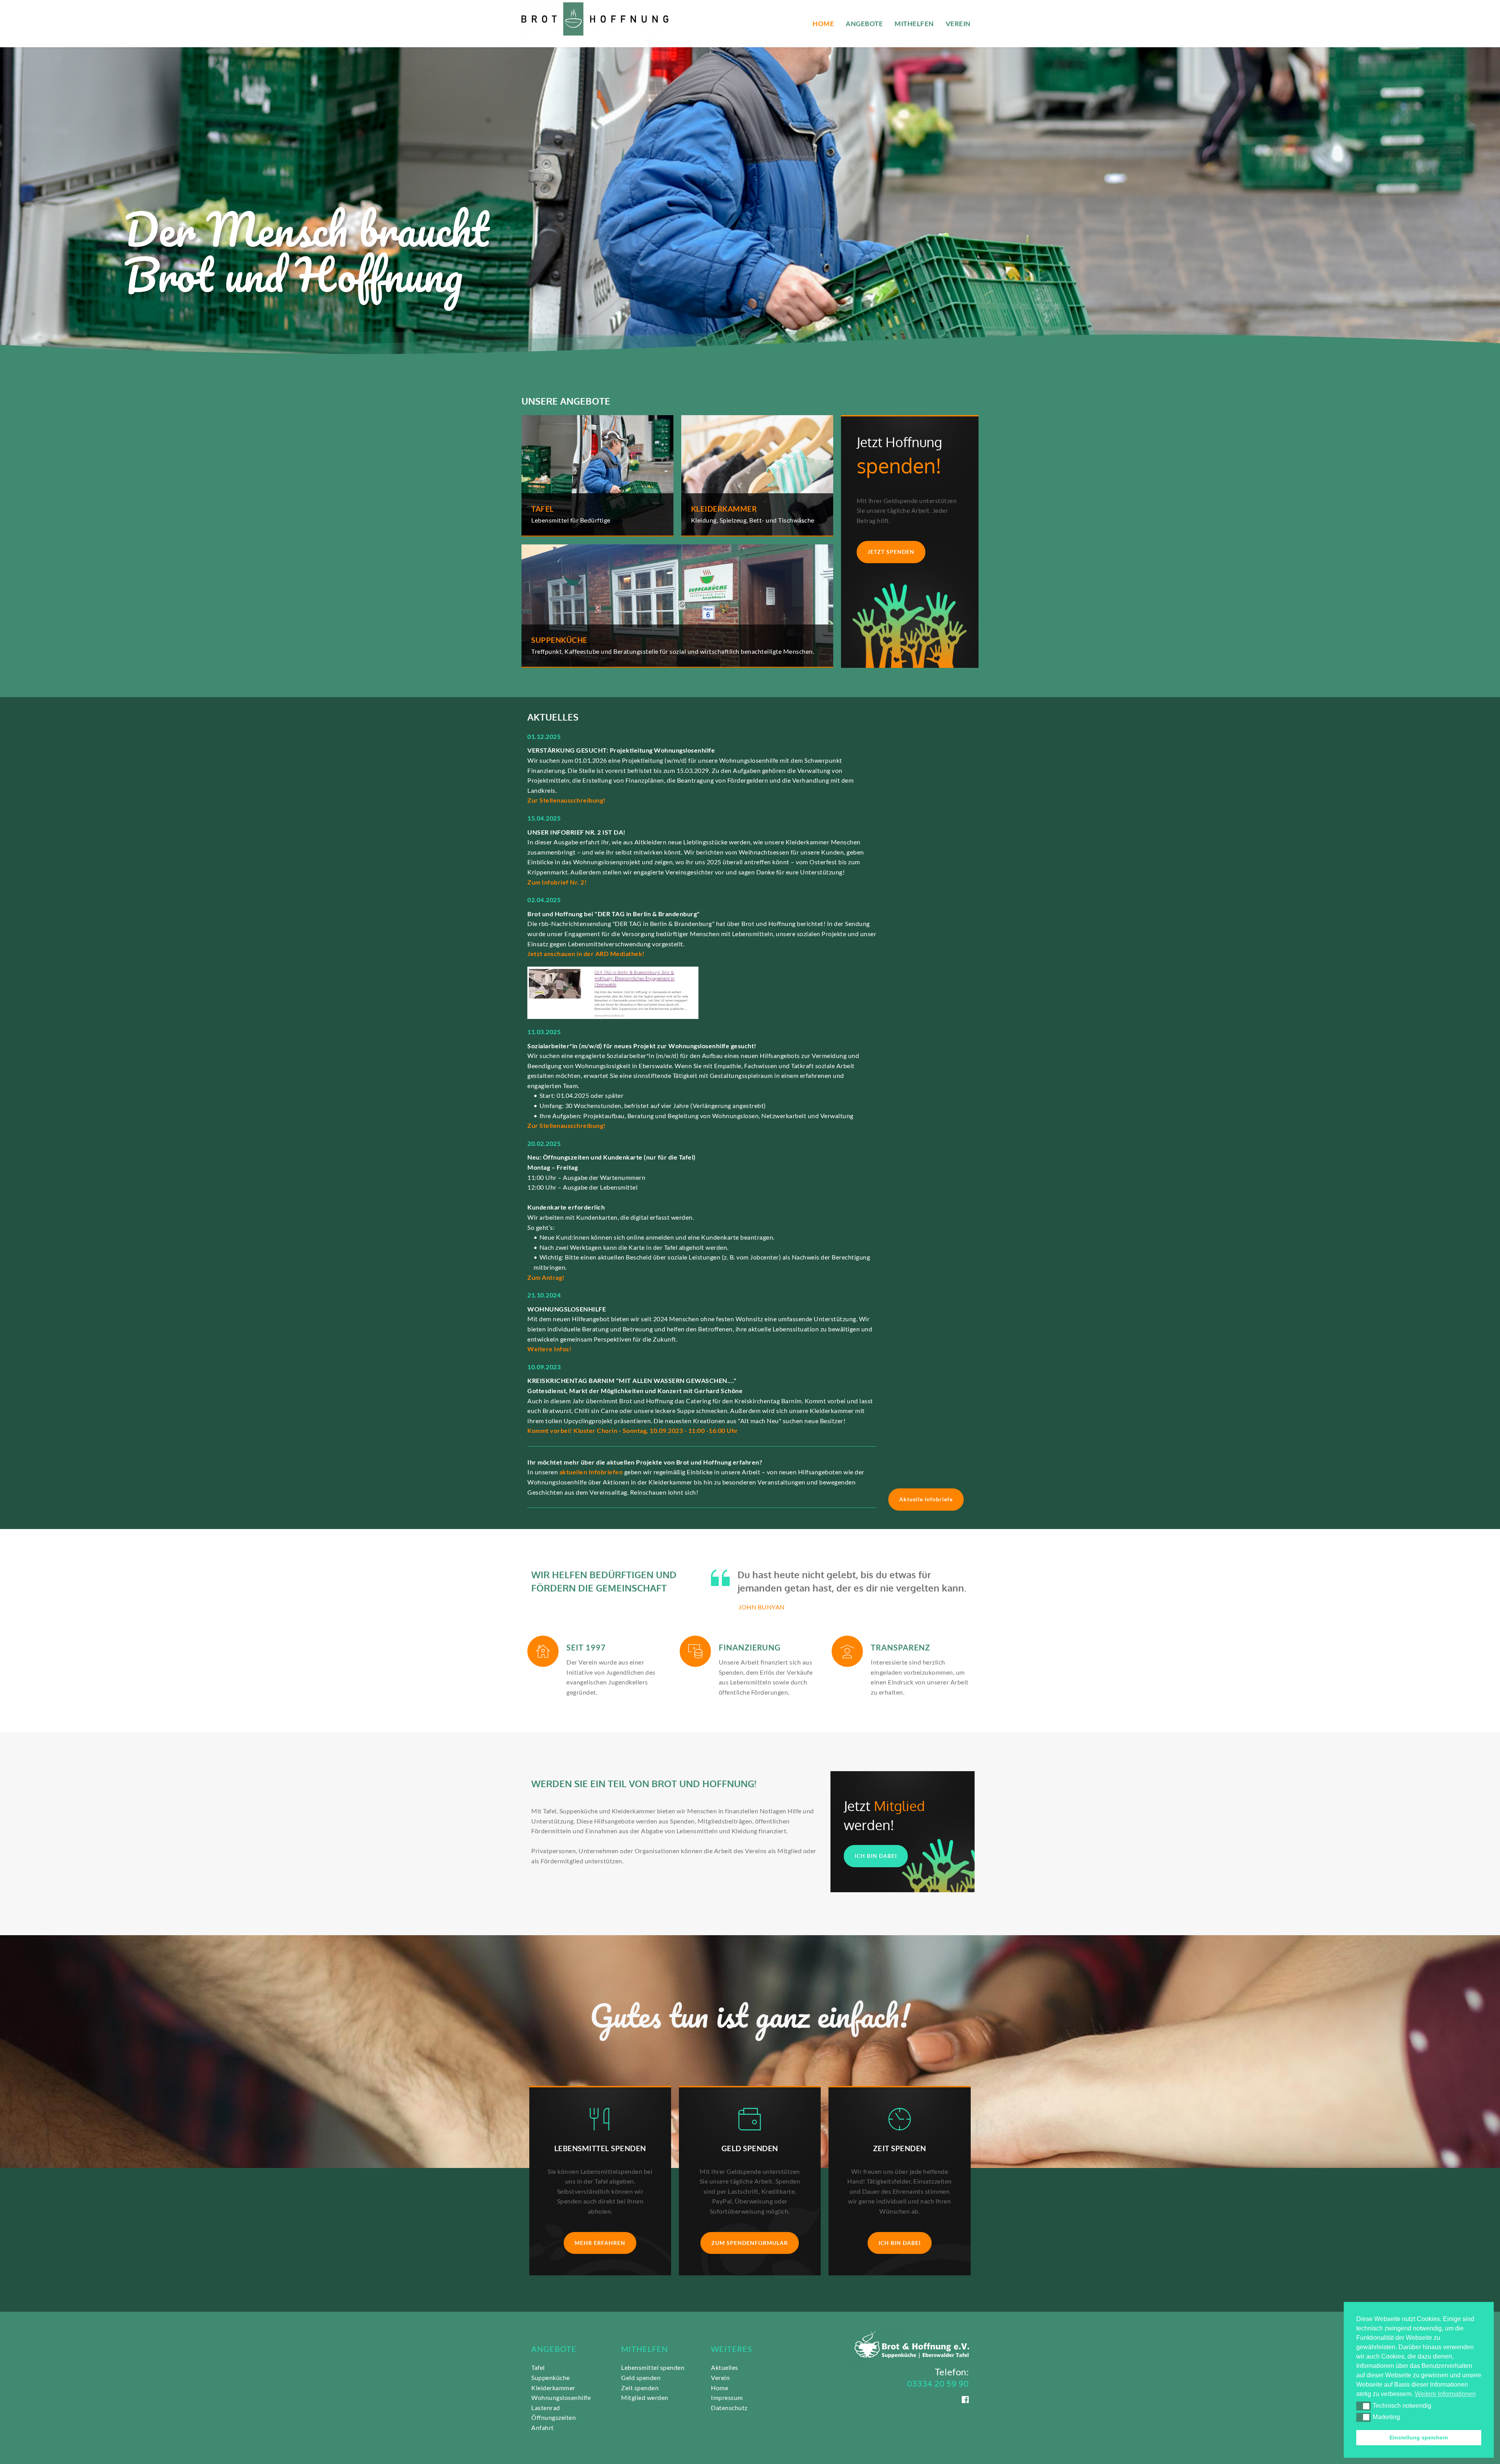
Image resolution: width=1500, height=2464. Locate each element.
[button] (1363, 2406)
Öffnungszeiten (554, 2417)
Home (720, 2388)
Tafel (538, 2367)
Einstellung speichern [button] (1419, 2437)
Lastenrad (546, 2408)
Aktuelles (725, 2367)
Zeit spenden (640, 2388)
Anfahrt (543, 2427)
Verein (720, 2377)
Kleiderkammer (553, 2388)
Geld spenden (641, 2377)
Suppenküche (551, 2377)
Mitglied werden (645, 2397)
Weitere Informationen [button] (1445, 2394)
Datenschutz (730, 2408)
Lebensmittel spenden (653, 2367)
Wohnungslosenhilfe (562, 2397)
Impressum (727, 2397)
